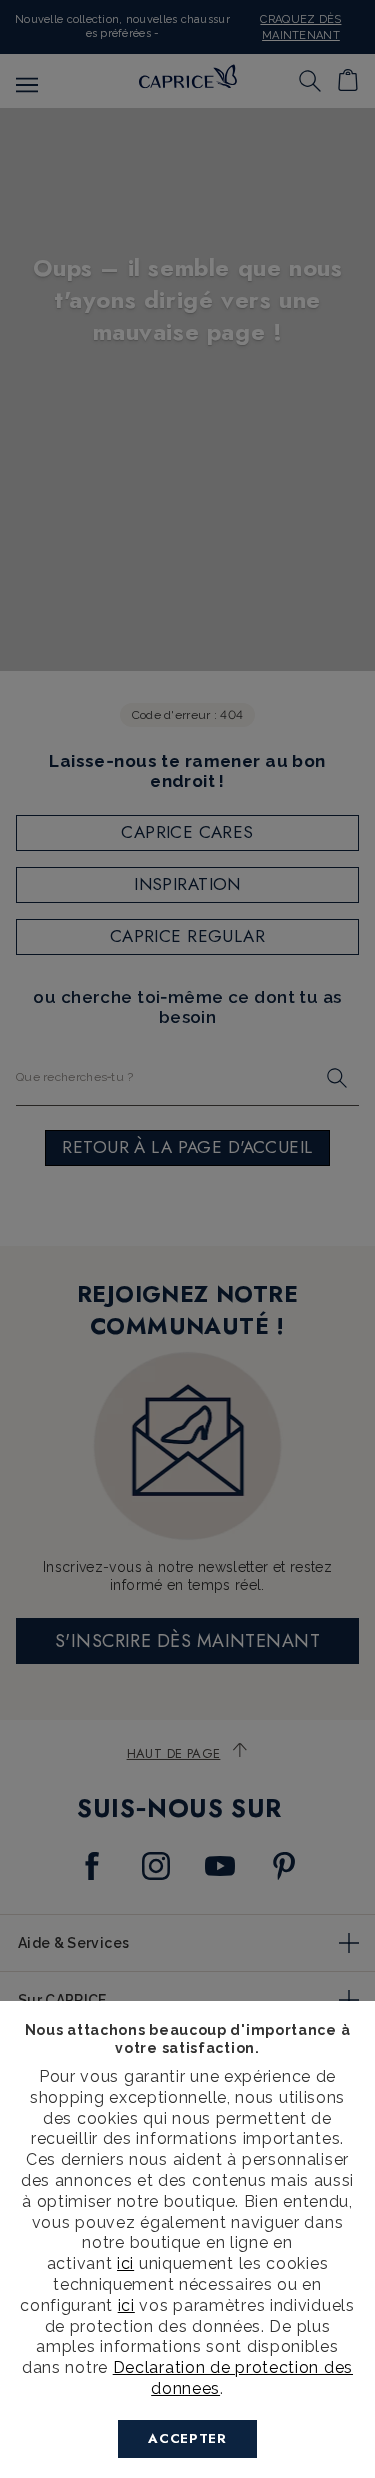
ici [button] (126, 2305)
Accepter (187, 2438)
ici (125, 2263)
